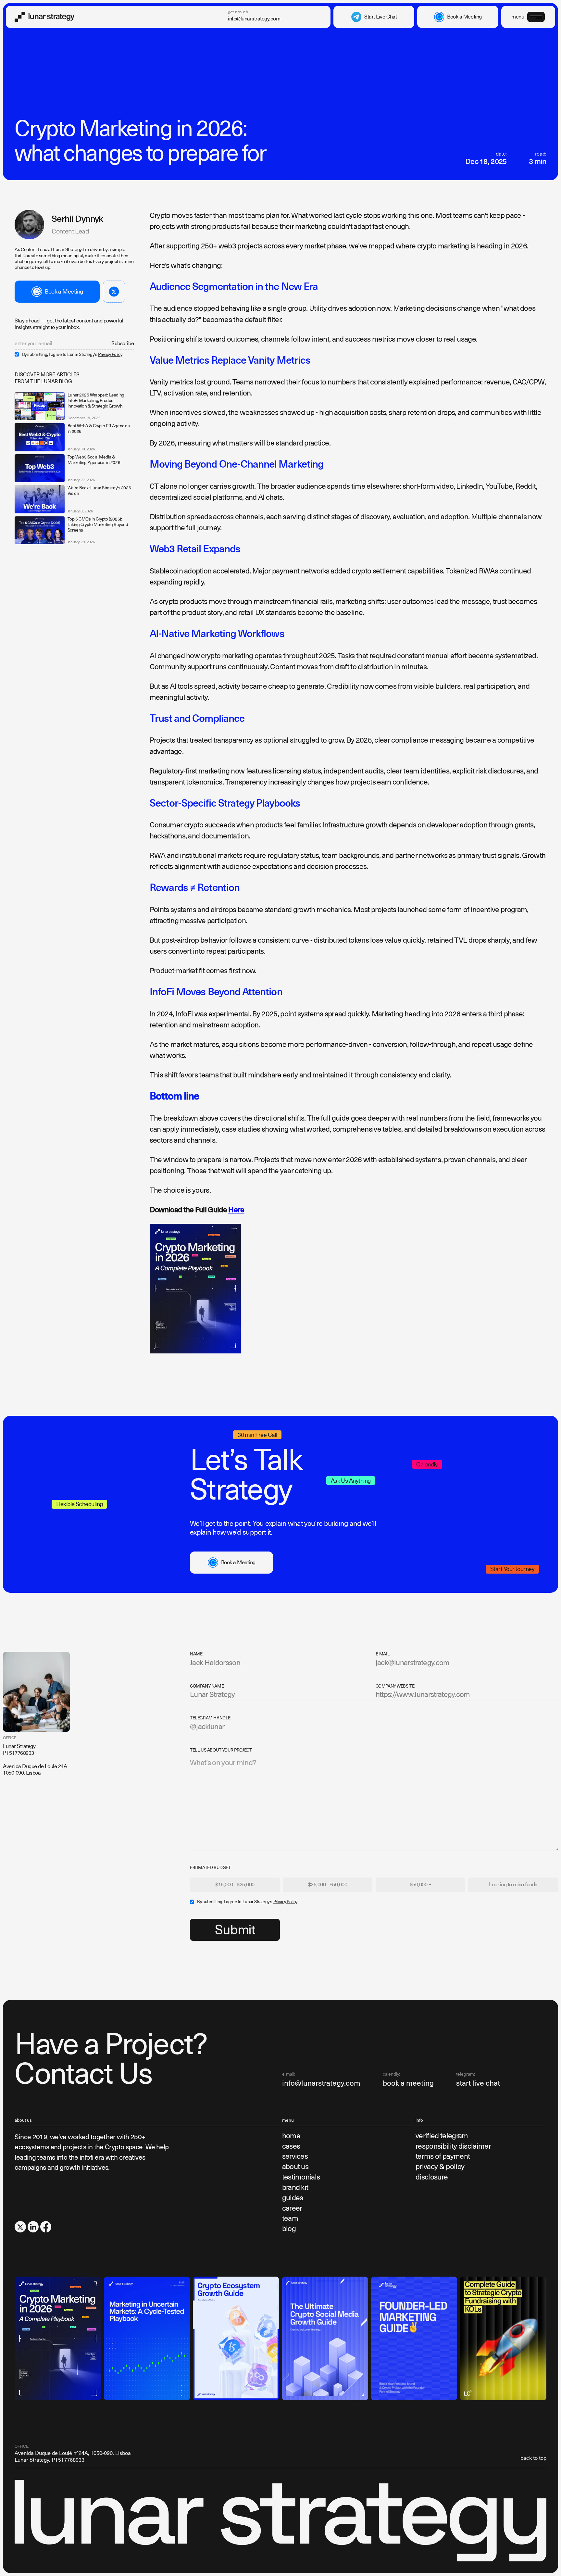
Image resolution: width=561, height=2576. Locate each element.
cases (291, 2146)
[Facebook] (46, 2227)
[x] (20, 2227)
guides (293, 2198)
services (295, 2156)
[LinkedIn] (33, 2227)
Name (196, 1654)
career (292, 2208)
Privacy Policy (110, 354)
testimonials (301, 2177)
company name (207, 1686)
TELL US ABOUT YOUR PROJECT (221, 1750)
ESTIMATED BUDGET (210, 1868)
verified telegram (442, 2136)
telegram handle (210, 1718)
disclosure (432, 2177)
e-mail (383, 1654)
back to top (533, 2458)
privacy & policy (440, 2167)
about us (295, 2167)
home (291, 2136)
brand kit (295, 2187)
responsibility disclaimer (453, 2146)
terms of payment (443, 2156)
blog (289, 2229)
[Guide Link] (58, 2338)
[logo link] (45, 17)
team (290, 2218)
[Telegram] (114, 292)
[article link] (39, 406)
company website (395, 1686)
